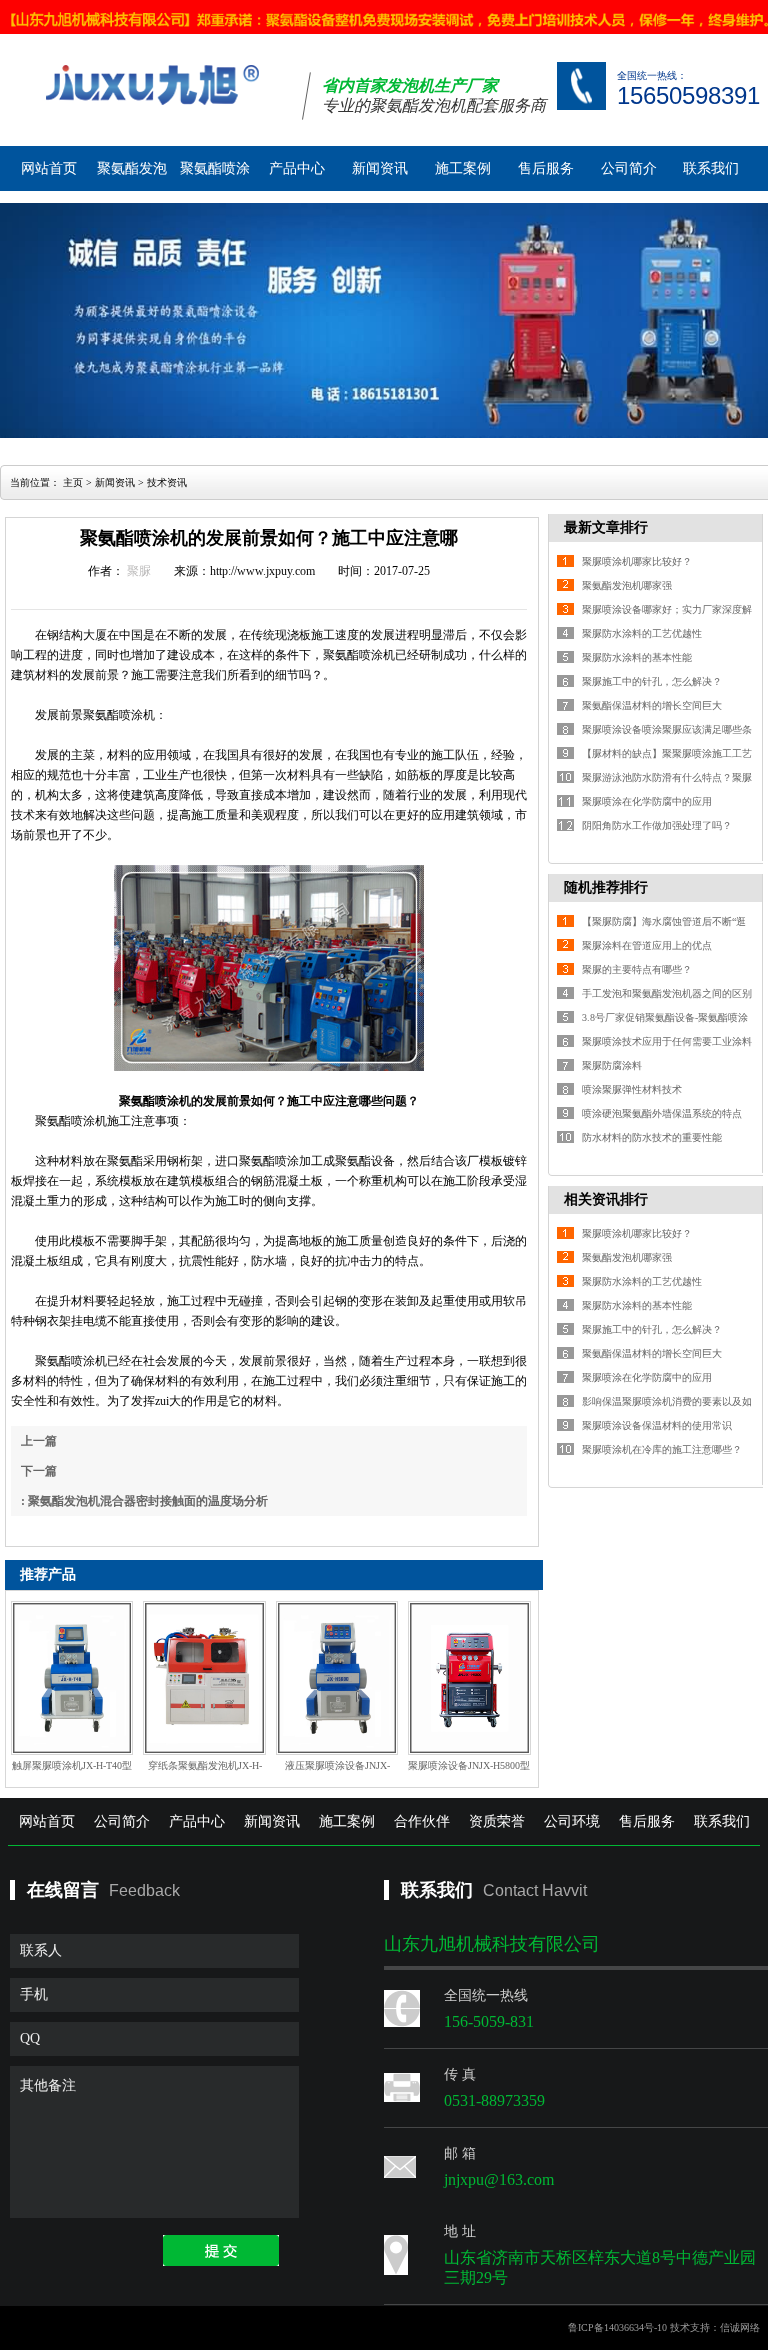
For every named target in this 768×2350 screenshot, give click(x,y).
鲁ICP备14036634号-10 (617, 2327)
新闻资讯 (380, 168)
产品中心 (297, 168)
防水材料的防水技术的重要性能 (652, 1137)
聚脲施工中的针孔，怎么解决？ (652, 681)
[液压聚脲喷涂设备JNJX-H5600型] (337, 1678)
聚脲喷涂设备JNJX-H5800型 (469, 1765)
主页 (73, 482)
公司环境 (572, 1821)
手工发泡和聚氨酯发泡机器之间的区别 (667, 993)
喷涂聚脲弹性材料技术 (632, 1089)
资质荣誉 (497, 1821)
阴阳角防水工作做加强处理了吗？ (657, 825)
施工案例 (463, 168)
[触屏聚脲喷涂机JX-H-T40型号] (72, 1678)
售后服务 (546, 168)
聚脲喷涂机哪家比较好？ (637, 561)
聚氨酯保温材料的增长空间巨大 (652, 705)
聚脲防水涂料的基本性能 (637, 657)
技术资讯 (167, 482)
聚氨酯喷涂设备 (215, 176)
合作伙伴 (422, 1821)
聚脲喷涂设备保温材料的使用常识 (657, 1425)
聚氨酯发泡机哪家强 (627, 585)
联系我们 (711, 168)
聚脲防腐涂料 (612, 1065)
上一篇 (39, 1441)
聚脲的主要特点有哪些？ (637, 969)
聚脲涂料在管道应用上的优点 (647, 945)
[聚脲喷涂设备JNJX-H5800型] (469, 1678)
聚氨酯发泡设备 (132, 176)
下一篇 (39, 1471)
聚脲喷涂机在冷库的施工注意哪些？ (662, 1449)
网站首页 (49, 168)
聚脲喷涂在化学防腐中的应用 (647, 801)
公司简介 (629, 168)
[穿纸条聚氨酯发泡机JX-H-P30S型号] (204, 1678)
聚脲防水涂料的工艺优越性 (642, 633)
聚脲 (139, 571)
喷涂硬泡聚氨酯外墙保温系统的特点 (662, 1113)
